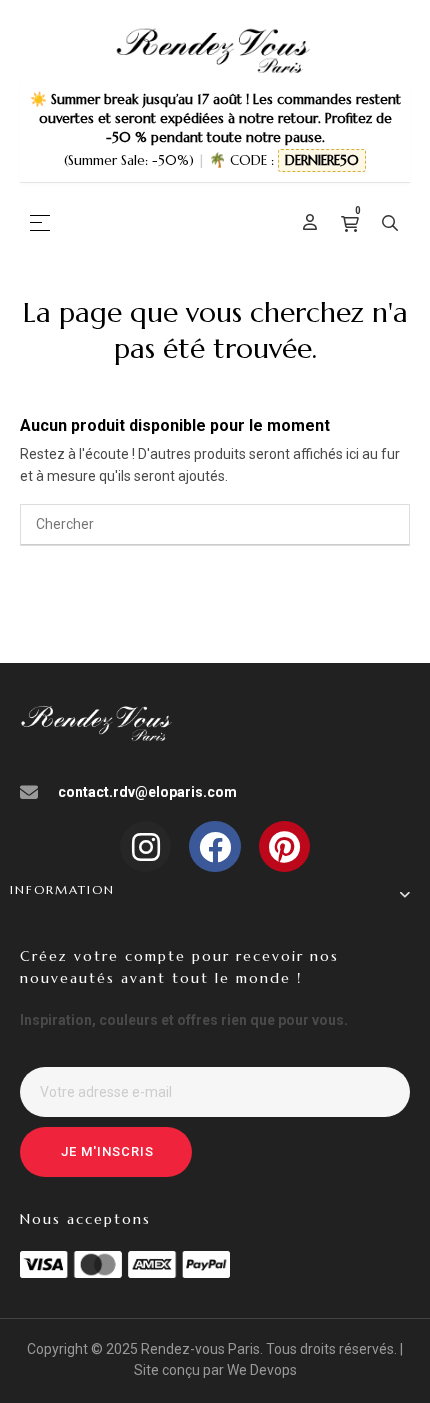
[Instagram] (145, 846)
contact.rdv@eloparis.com (147, 792)
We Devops (262, 1370)
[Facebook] (214, 846)
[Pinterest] (284, 846)
